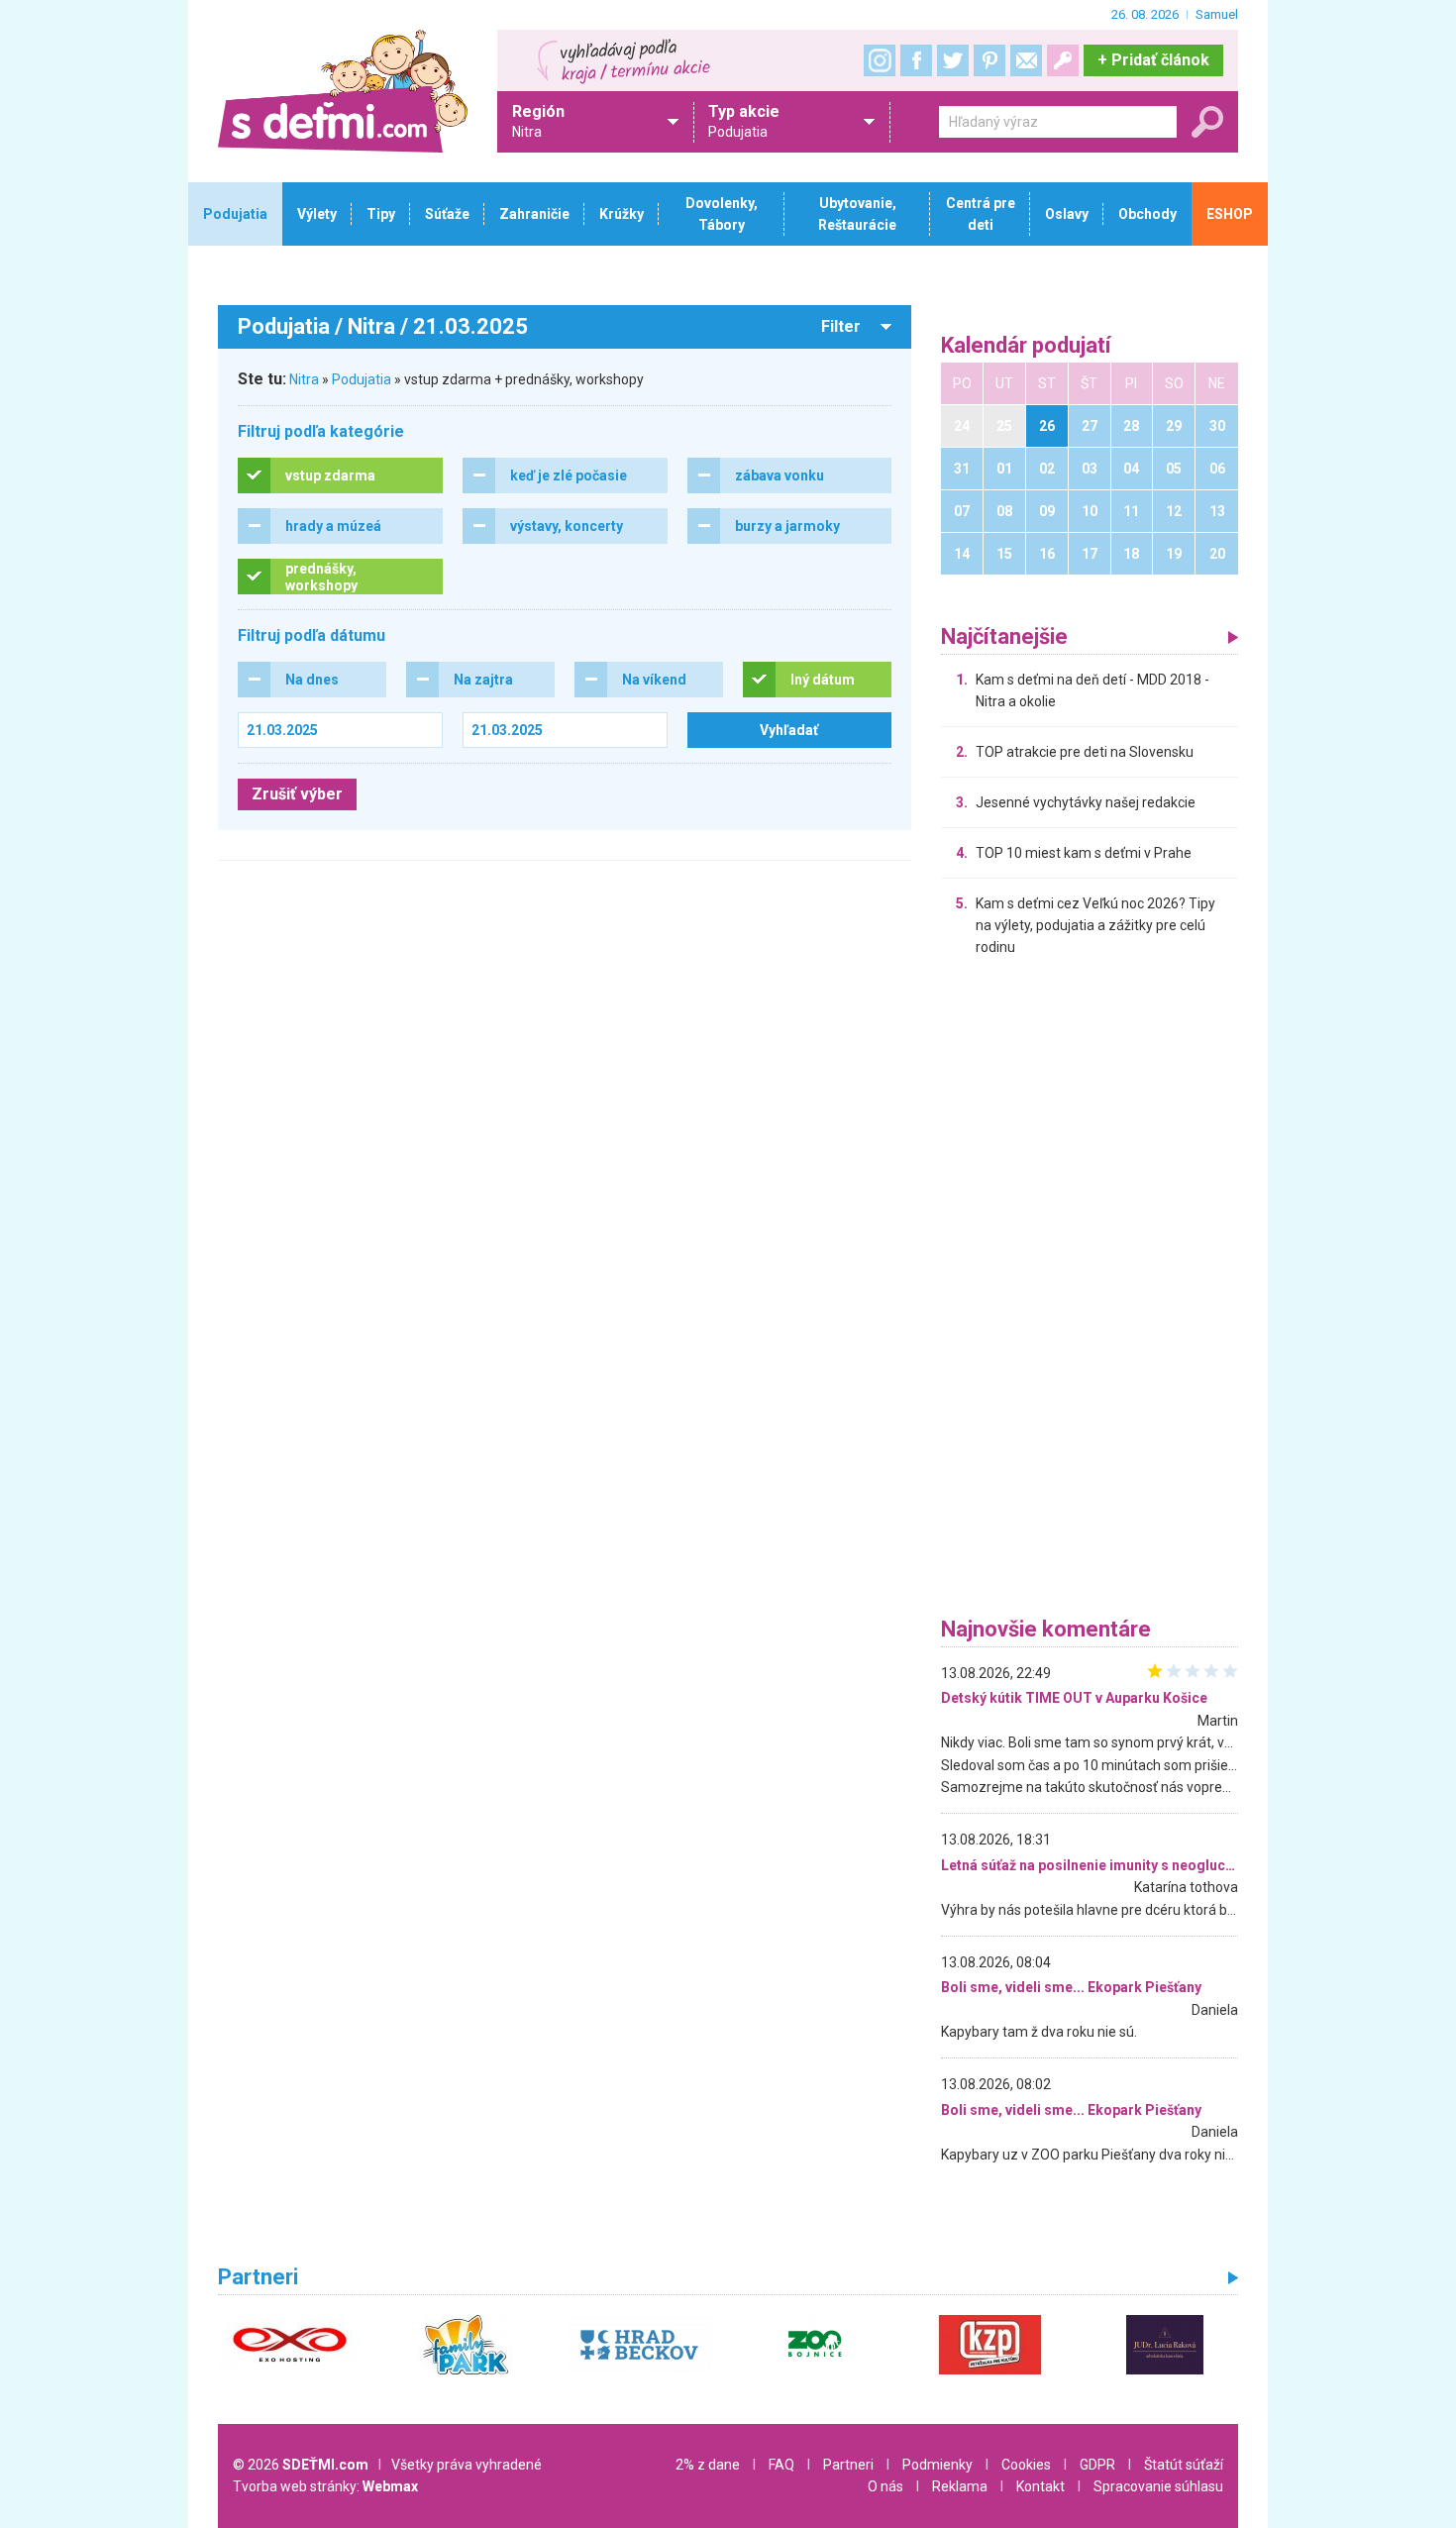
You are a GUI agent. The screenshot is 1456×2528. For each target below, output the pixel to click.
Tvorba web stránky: (325, 2486)
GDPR (1097, 2465)
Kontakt (1040, 2486)
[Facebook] (916, 60)
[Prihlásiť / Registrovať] (1063, 60)
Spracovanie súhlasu (1158, 2486)
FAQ (781, 2465)
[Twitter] (953, 60)
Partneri (848, 2465)
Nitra (304, 379)
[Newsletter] (1026, 60)
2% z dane (708, 2465)
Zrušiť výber (297, 794)
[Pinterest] (989, 60)
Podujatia (362, 379)
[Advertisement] (1090, 1292)
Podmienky (937, 2465)
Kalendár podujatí (1026, 346)
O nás (885, 2486)
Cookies (1026, 2465)
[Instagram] (880, 60)
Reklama (960, 2486)
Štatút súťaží (1184, 2465)
